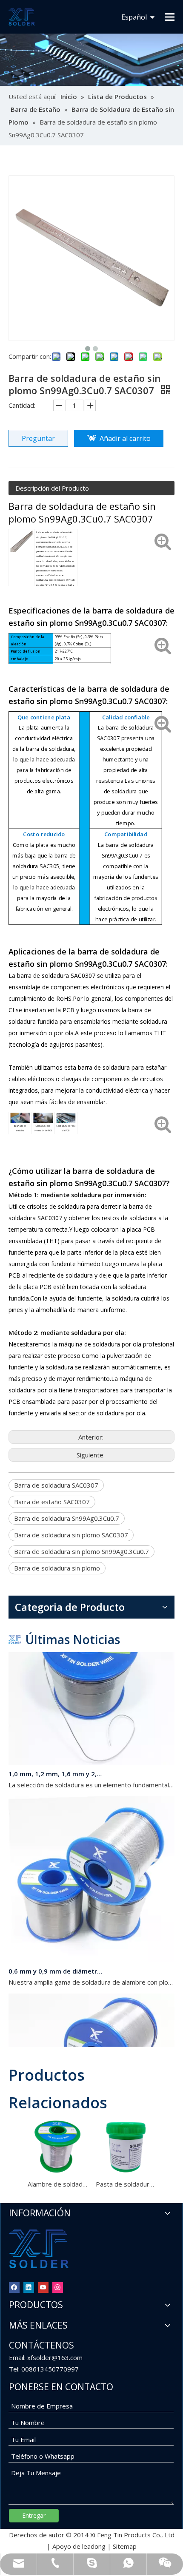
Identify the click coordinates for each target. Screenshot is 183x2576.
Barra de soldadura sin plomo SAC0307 (71, 1535)
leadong (94, 2546)
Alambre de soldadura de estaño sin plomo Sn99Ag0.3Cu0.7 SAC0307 (57, 2184)
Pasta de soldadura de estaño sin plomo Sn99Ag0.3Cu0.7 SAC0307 (126, 2184)
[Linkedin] (29, 2287)
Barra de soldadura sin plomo (57, 1568)
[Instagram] (58, 2287)
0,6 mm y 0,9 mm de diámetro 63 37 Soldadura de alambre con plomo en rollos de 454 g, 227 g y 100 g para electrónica (57, 1964)
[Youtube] (43, 2287)
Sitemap (125, 2546)
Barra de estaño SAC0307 (52, 1502)
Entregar (34, 2515)
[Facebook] (14, 2287)
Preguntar (38, 438)
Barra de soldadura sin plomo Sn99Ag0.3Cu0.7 (81, 1551)
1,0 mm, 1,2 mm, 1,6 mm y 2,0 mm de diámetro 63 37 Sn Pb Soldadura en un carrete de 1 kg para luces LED (57, 1767)
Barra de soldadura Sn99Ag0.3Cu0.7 (67, 1518)
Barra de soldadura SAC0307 (56, 1485)
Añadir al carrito (125, 438)
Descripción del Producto (52, 488)
